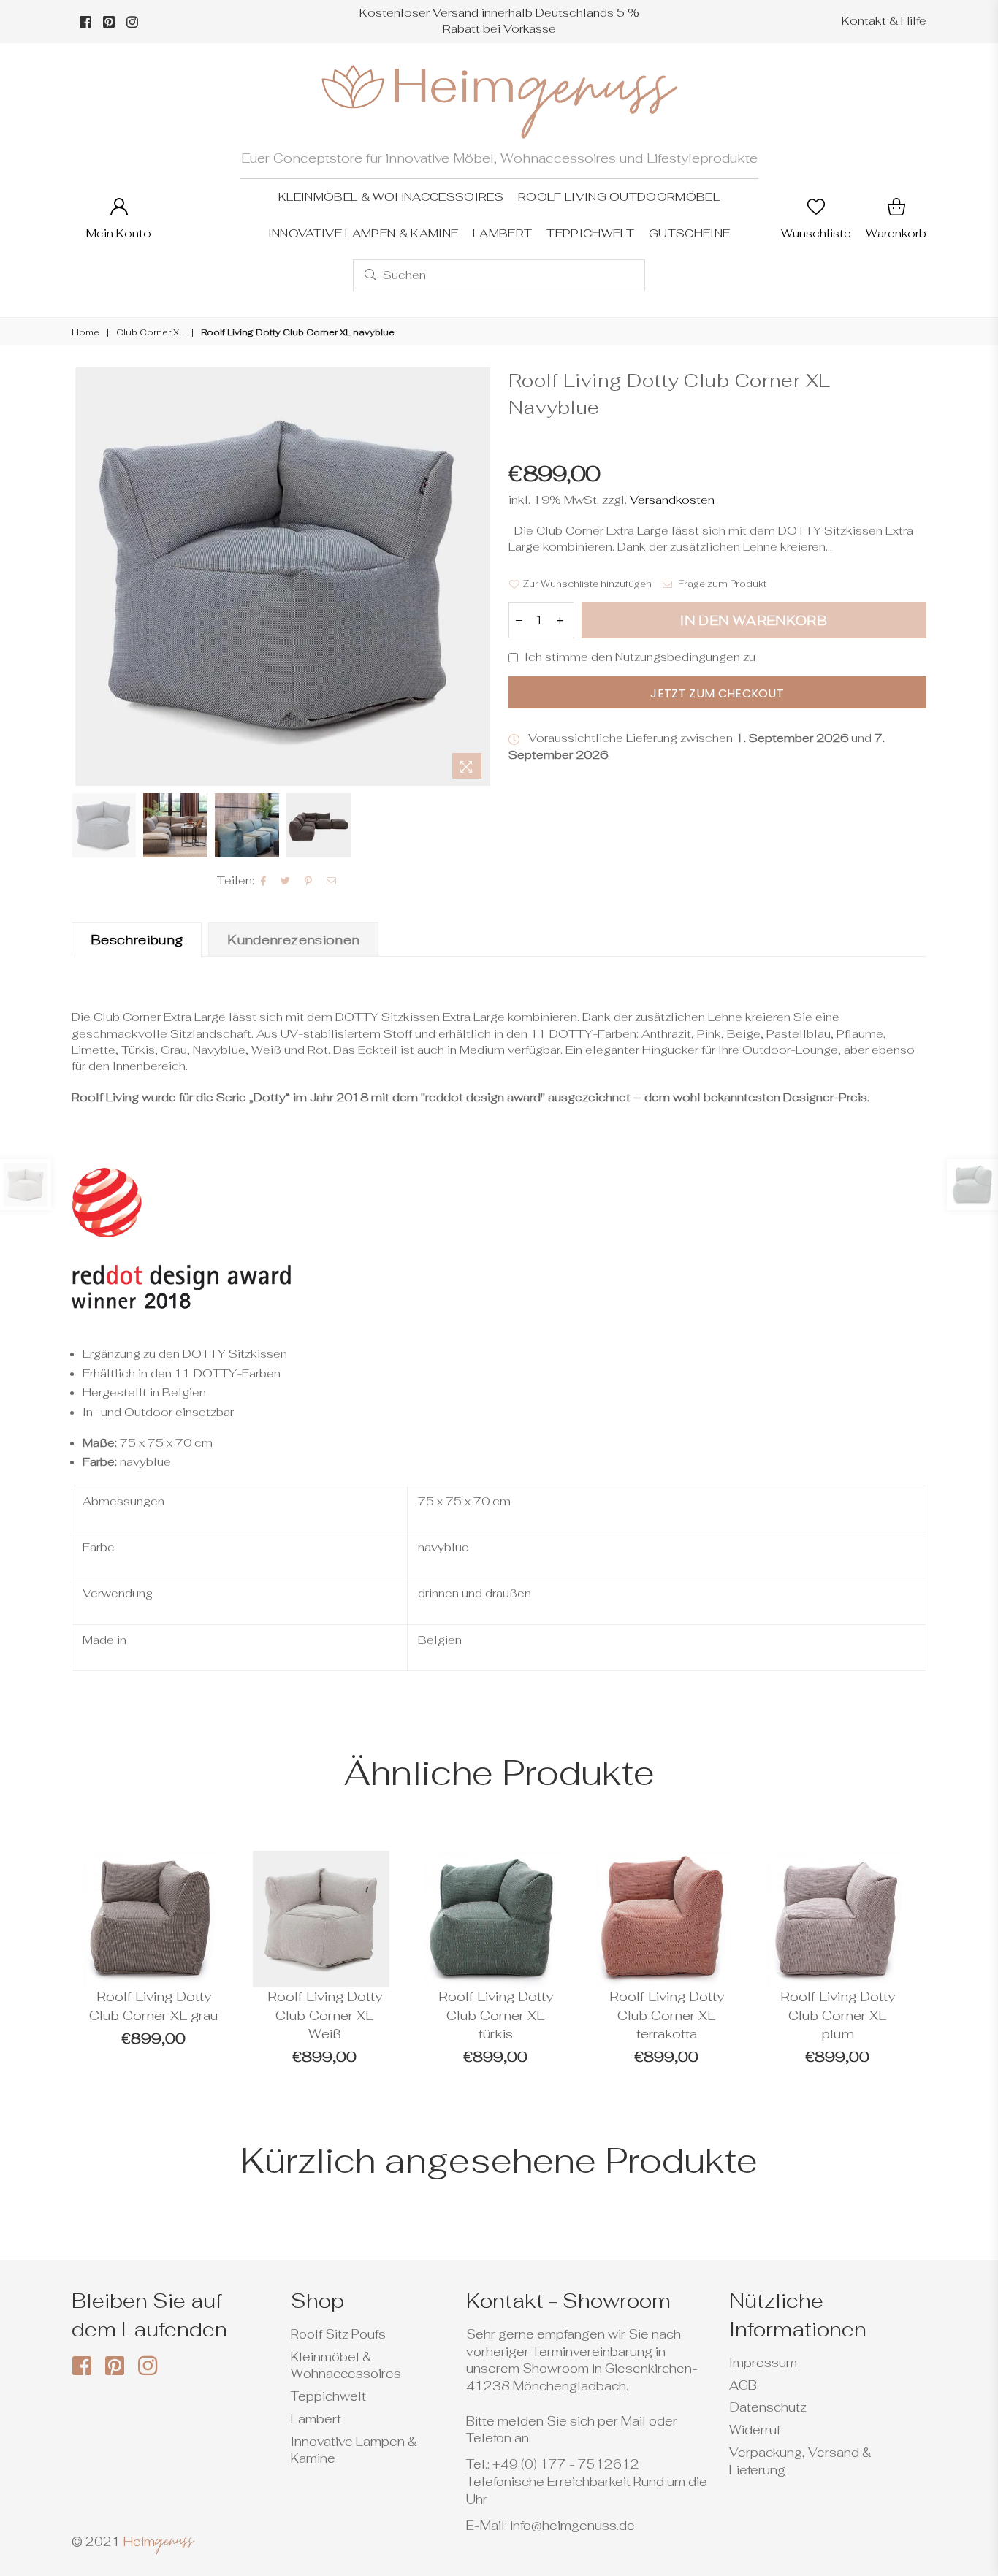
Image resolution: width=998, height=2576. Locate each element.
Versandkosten (671, 500)
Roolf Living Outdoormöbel (619, 197)
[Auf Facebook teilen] (264, 881)
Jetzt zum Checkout (717, 693)
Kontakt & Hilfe (884, 21)
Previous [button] (84, 577)
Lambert (502, 233)
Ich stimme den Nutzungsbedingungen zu (640, 657)
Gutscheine (689, 233)
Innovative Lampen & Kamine (363, 233)
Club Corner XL (150, 332)
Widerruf (755, 2430)
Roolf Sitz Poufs (338, 2334)
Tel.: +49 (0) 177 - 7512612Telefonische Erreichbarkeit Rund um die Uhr (587, 2482)
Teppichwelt (590, 233)
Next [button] (477, 577)
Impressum (763, 2363)
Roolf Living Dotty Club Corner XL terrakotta (667, 2015)
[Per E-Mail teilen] (332, 881)
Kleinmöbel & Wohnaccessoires (391, 197)
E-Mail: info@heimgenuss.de (551, 2526)
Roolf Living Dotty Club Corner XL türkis (496, 2015)
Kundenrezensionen (293, 940)
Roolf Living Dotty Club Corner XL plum (838, 2015)
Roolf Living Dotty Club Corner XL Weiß (325, 2015)
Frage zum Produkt (721, 584)
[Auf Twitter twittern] (286, 881)
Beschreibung (137, 940)
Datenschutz (768, 2407)
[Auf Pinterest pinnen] (309, 881)
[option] (281, 577)
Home (85, 332)
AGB (743, 2385)
